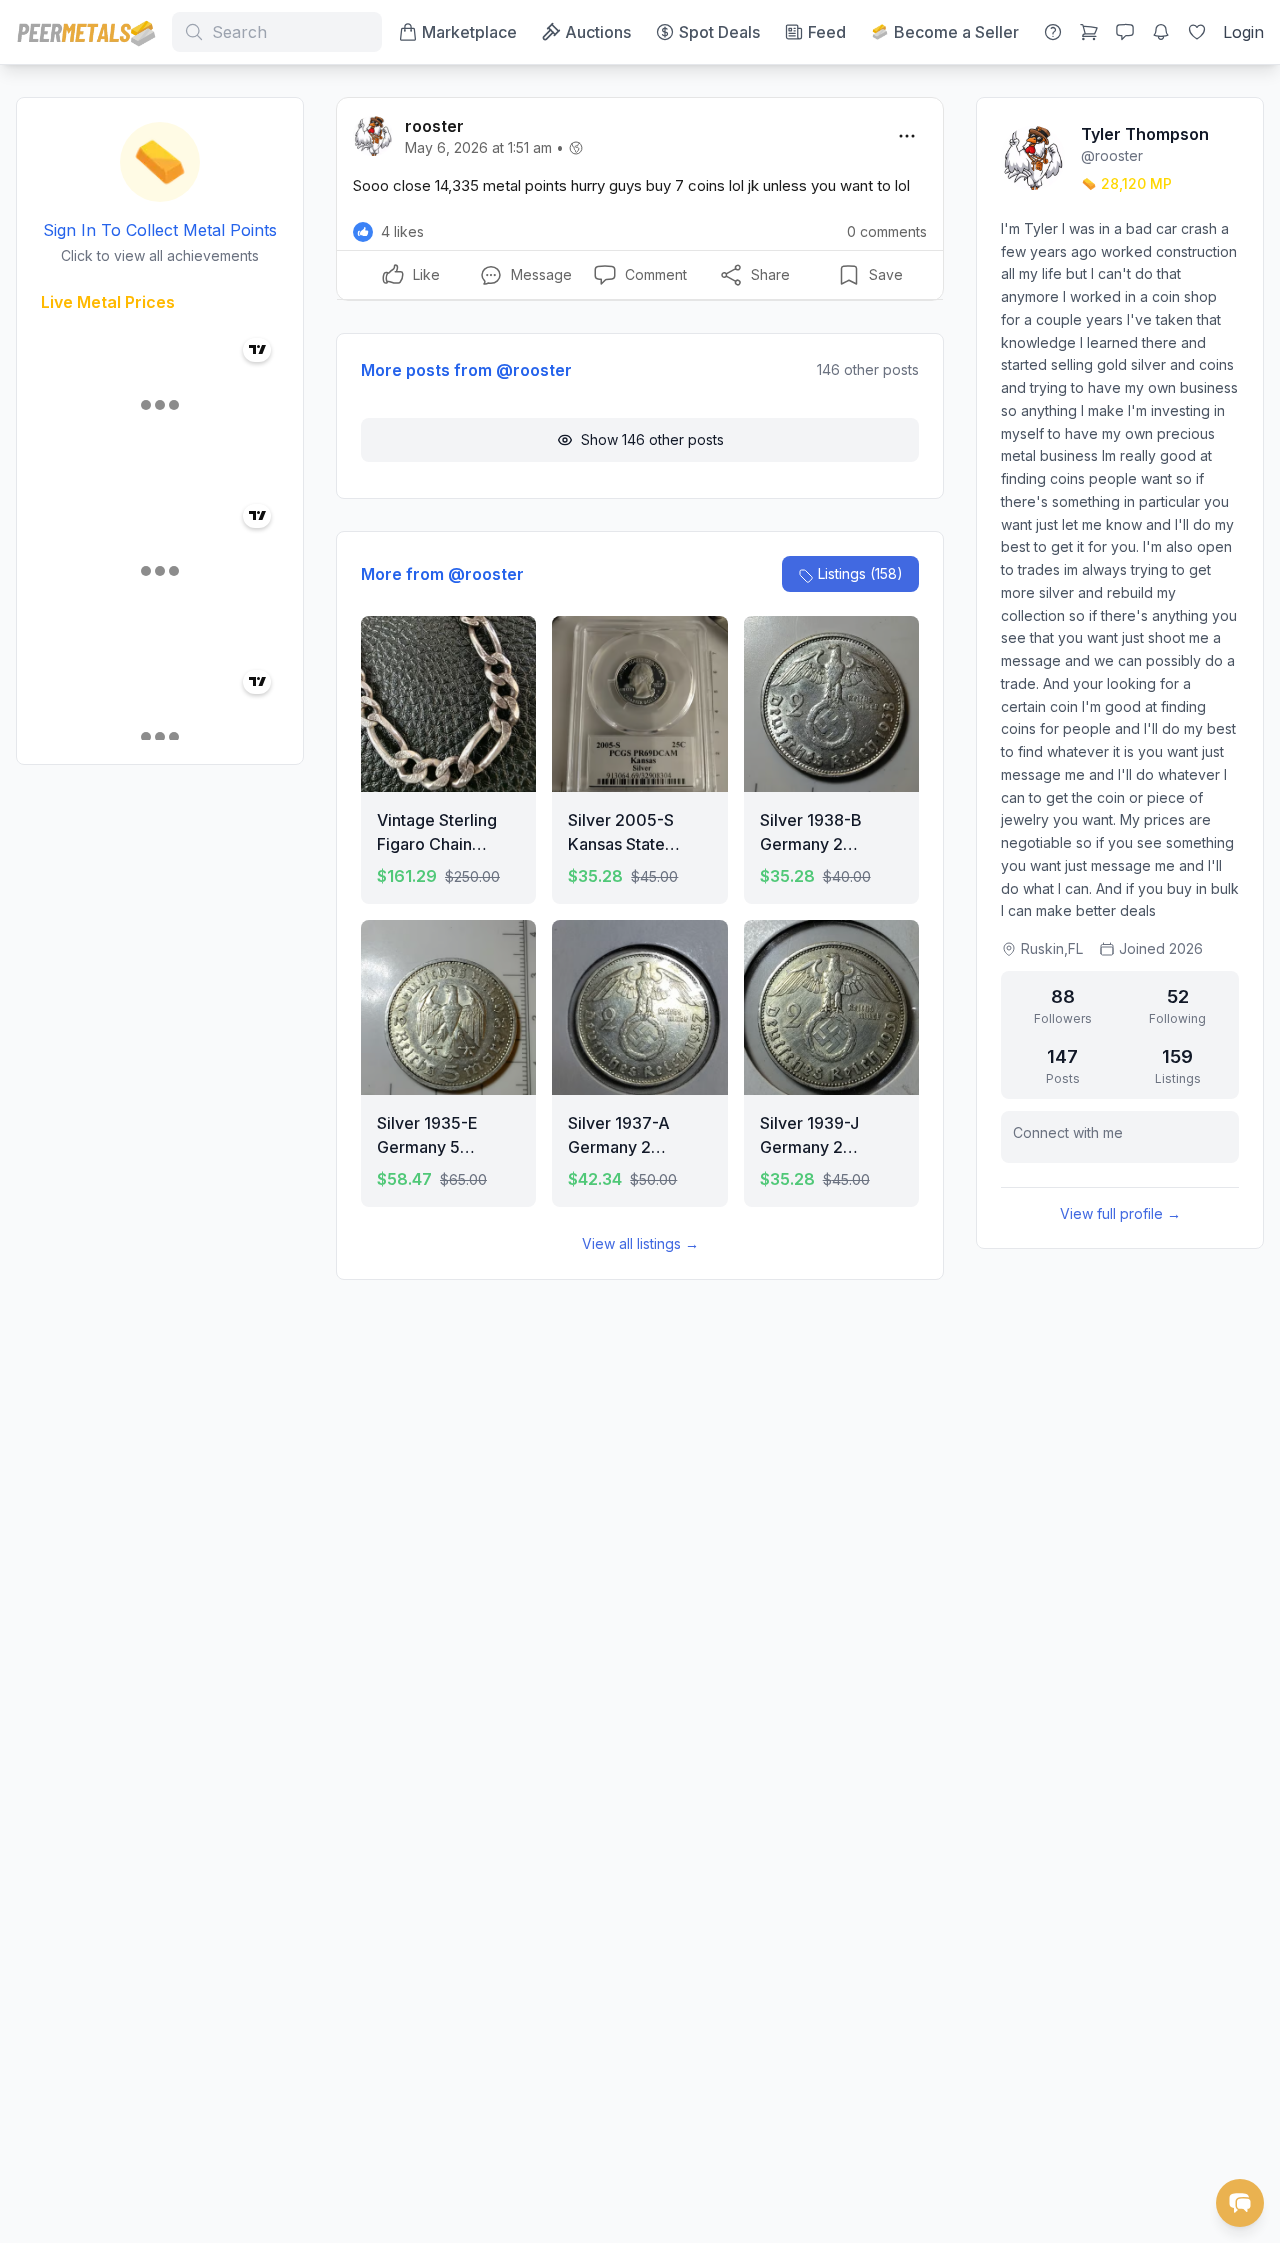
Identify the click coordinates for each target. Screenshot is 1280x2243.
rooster (434, 126)
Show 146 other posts (652, 439)
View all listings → (640, 1243)
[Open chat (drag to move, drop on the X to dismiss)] (1240, 2203)
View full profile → (1120, 1213)
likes (402, 231)
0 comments (887, 231)
